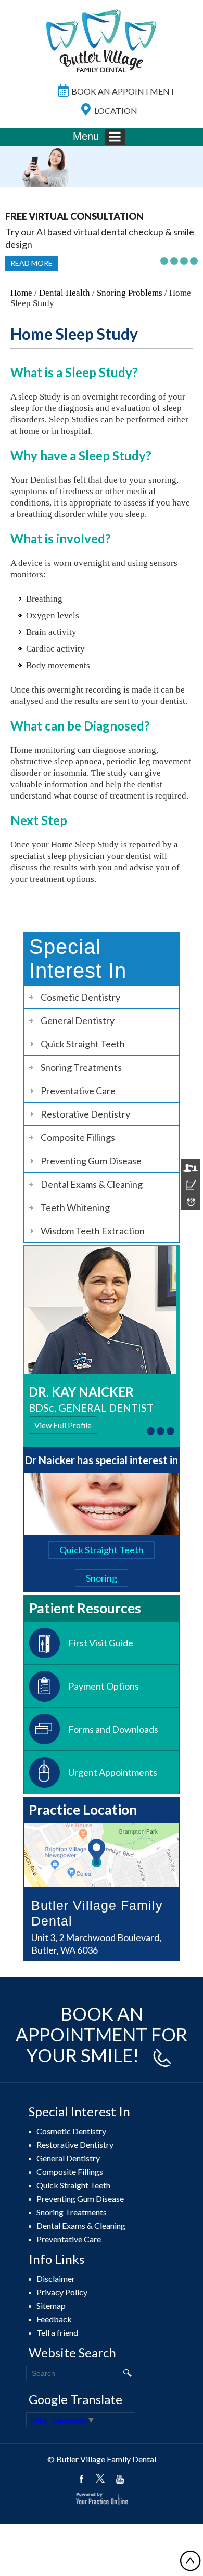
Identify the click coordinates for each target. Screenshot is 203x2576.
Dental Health (65, 293)
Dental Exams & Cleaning (92, 1184)
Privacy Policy (62, 2292)
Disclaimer (56, 2279)
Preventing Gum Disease (91, 1161)
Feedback (54, 2319)
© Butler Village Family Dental (102, 2459)
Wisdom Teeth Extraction (93, 1231)
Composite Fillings (78, 1137)
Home (21, 293)
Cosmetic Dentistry (80, 997)
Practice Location (83, 1810)
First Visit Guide (101, 1643)
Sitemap (51, 2306)
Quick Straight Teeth (83, 1044)
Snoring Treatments (81, 1067)
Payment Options (104, 1686)
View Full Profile (63, 1425)
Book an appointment (123, 91)
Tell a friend (57, 2333)
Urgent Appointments (113, 1772)
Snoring (102, 1578)
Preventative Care (78, 1091)
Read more (31, 263)
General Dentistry (78, 1020)
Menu (86, 136)
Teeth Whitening (75, 1207)
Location (116, 110)
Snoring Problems (130, 293)
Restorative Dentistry (85, 1114)
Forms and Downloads (113, 1729)
